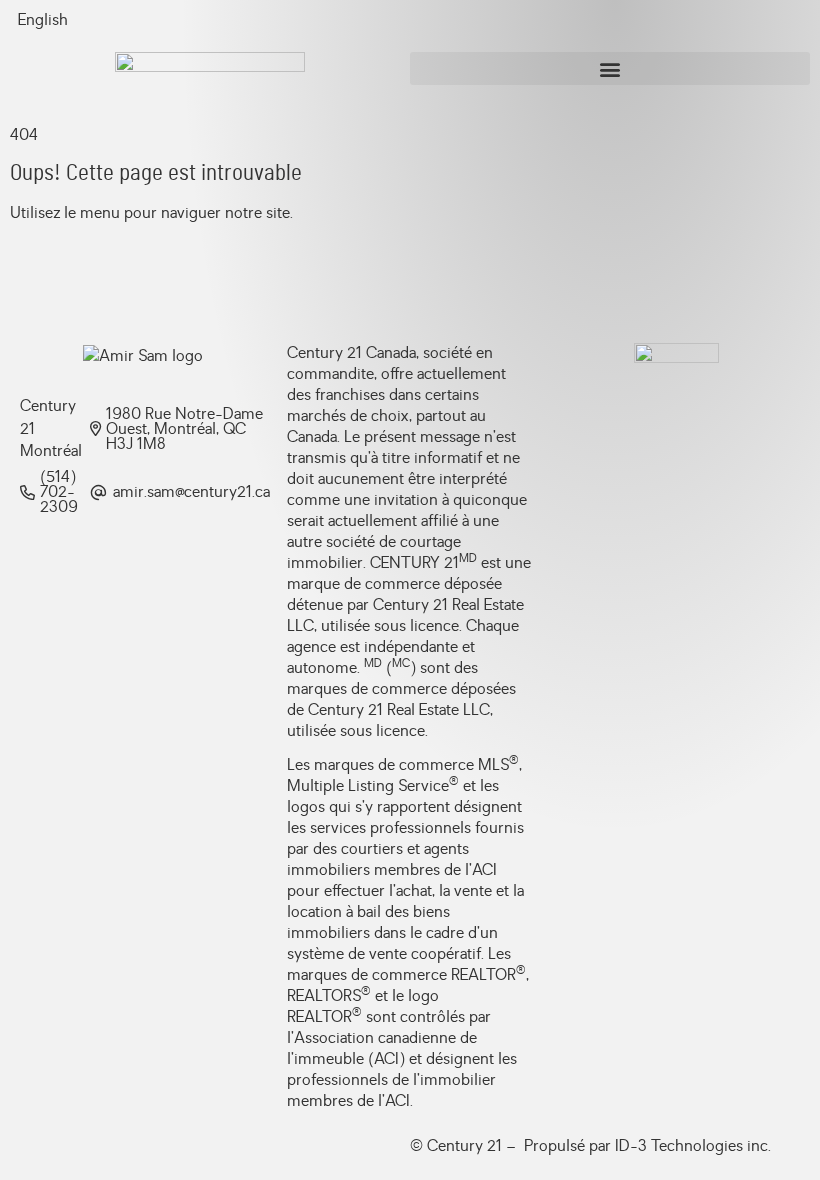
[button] (610, 68)
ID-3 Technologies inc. (693, 1146)
